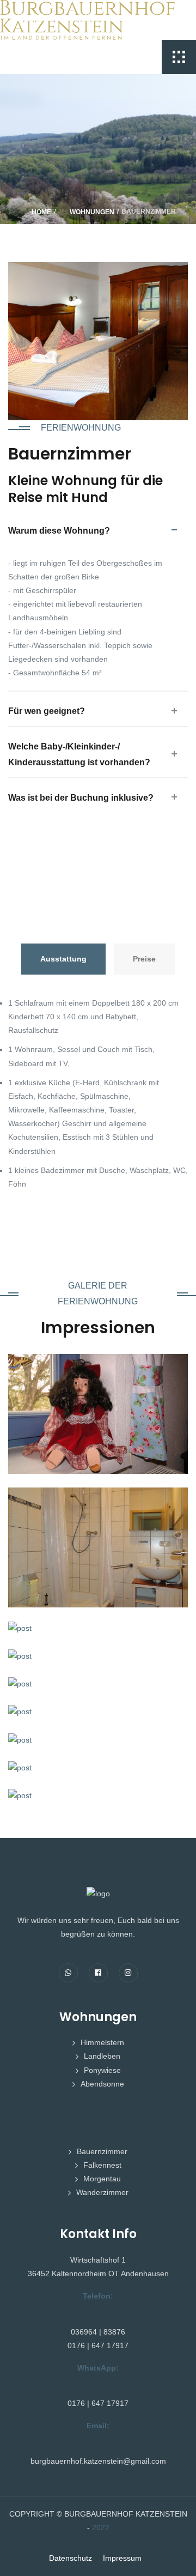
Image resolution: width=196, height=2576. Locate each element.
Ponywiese (102, 2070)
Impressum (122, 2558)
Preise (144, 959)
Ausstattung (63, 959)
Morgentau (102, 2179)
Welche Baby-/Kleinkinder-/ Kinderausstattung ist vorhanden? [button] (79, 754)
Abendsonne (102, 2084)
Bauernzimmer (102, 2151)
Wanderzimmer (102, 2192)
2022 (101, 2527)
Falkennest (102, 2165)
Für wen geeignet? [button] (47, 711)
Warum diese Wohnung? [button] (59, 531)
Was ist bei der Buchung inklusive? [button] (81, 798)
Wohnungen (92, 212)
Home (41, 212)
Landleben (102, 2056)
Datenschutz (71, 2558)
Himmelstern (102, 2042)
